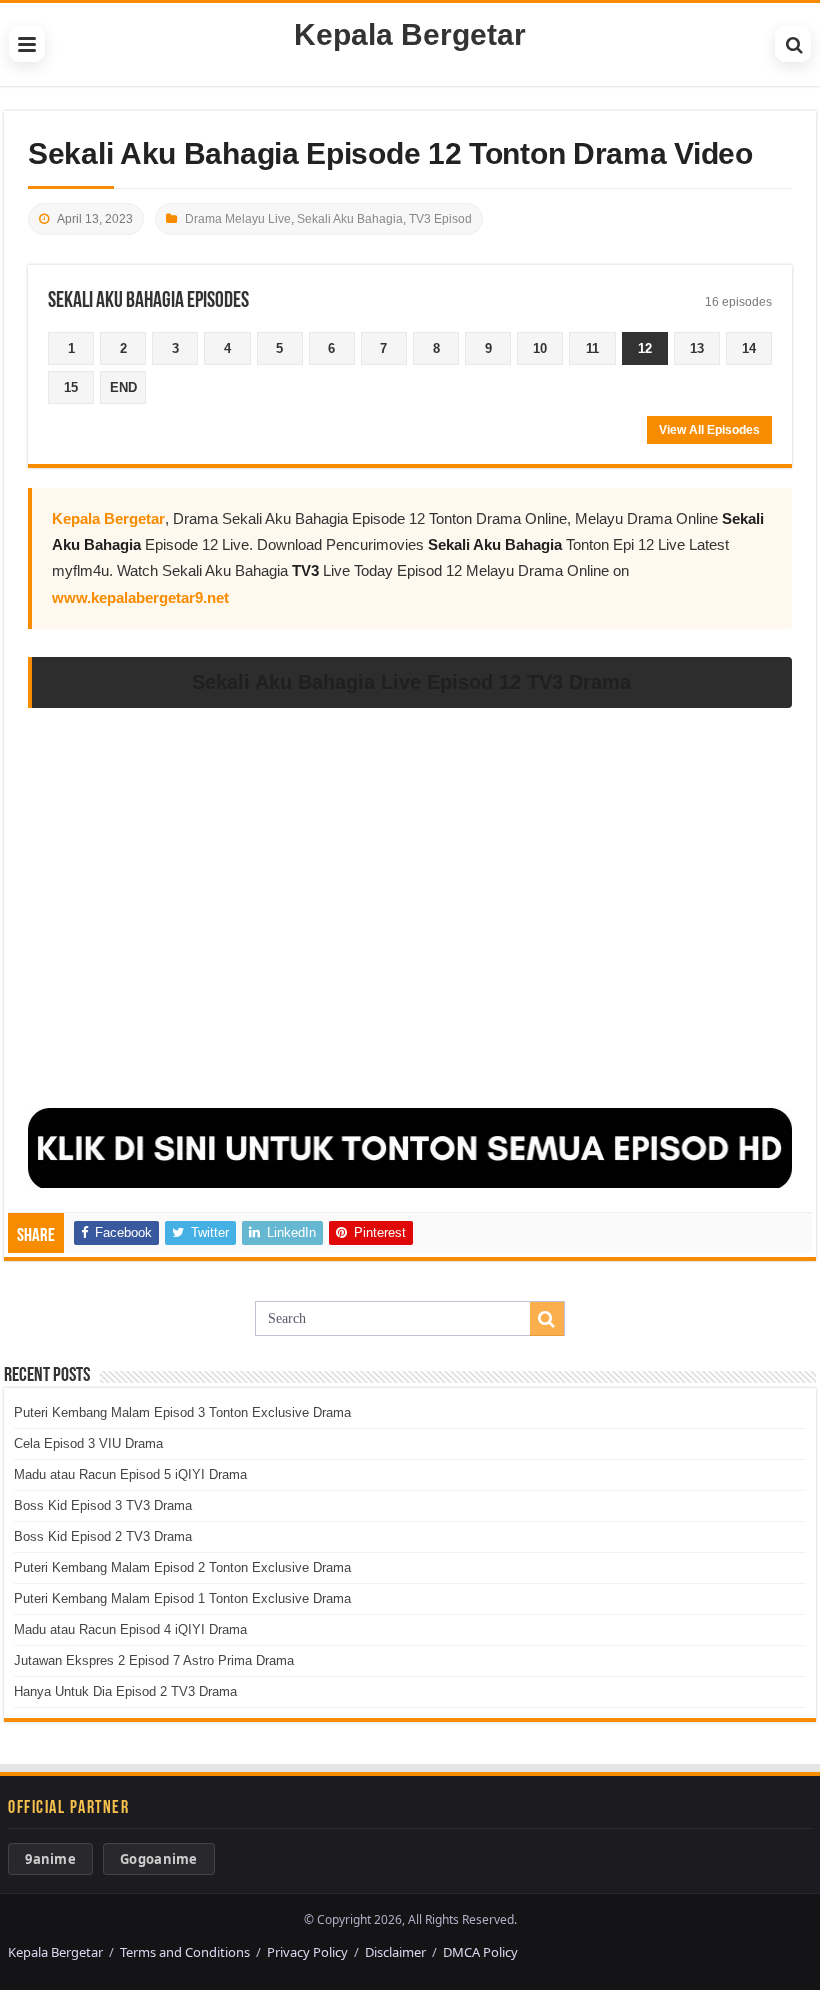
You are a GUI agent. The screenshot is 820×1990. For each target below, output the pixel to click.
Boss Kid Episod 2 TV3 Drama (103, 1536)
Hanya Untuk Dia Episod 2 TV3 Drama (125, 1691)
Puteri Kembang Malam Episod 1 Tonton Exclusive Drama (182, 1598)
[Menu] (27, 44)
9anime (50, 1859)
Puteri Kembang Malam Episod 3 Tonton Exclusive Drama (182, 1412)
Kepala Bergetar (410, 34)
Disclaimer (395, 1952)
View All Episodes (709, 430)
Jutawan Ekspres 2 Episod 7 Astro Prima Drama (154, 1660)
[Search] (793, 44)
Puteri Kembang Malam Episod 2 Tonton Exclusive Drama (182, 1567)
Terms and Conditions (185, 1952)
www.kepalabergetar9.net (140, 597)
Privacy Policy (307, 1952)
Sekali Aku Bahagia (350, 219)
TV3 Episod (440, 219)
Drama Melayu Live (238, 219)
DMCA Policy (480, 1952)
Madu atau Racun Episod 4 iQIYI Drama (130, 1629)
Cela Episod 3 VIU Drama (88, 1443)
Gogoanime (159, 1859)
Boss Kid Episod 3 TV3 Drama (103, 1505)
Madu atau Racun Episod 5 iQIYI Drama (130, 1474)
